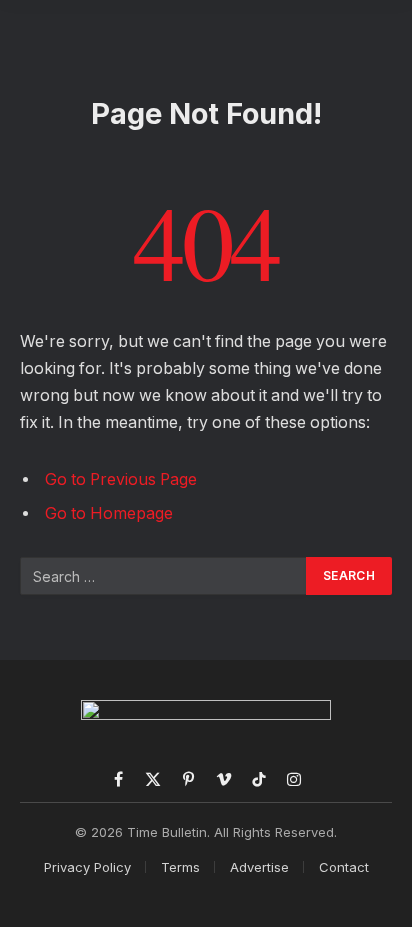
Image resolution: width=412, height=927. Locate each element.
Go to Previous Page (121, 479)
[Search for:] (164, 576)
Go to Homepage (109, 513)
